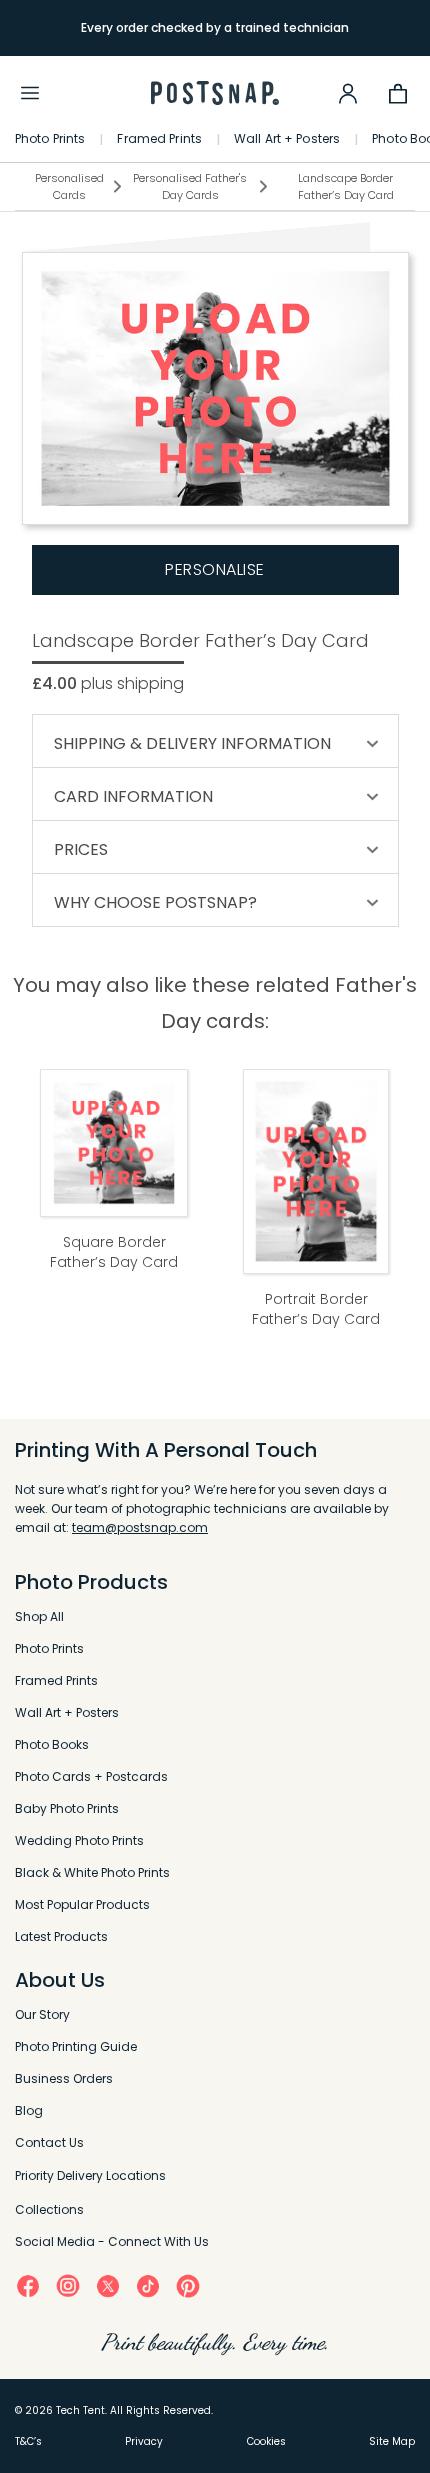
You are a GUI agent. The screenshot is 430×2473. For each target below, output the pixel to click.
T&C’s (28, 2441)
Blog (29, 2110)
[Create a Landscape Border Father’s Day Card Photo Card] (215, 388)
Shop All (39, 1616)
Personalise (215, 569)
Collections (49, 2209)
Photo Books (52, 1744)
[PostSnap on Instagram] (68, 2285)
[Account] (348, 93)
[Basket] (398, 93)
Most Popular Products (82, 1904)
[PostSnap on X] (108, 2285)
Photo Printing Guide (76, 2046)
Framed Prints (159, 139)
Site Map (392, 2441)
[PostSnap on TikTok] (148, 2285)
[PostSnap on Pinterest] (188, 2285)
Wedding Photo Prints (79, 1840)
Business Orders (64, 2078)
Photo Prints (50, 139)
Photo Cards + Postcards (91, 1776)
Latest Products (61, 1936)
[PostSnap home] (215, 93)
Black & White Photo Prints (92, 1872)
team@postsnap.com (140, 1527)
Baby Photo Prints (67, 1808)
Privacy (144, 2441)
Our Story (42, 2014)
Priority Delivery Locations (90, 2175)
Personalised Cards (69, 186)
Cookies (266, 2441)
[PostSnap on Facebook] (28, 2285)
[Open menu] (30, 93)
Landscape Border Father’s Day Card (346, 186)
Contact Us (49, 2142)
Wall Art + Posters (287, 139)
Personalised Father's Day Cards (190, 186)
